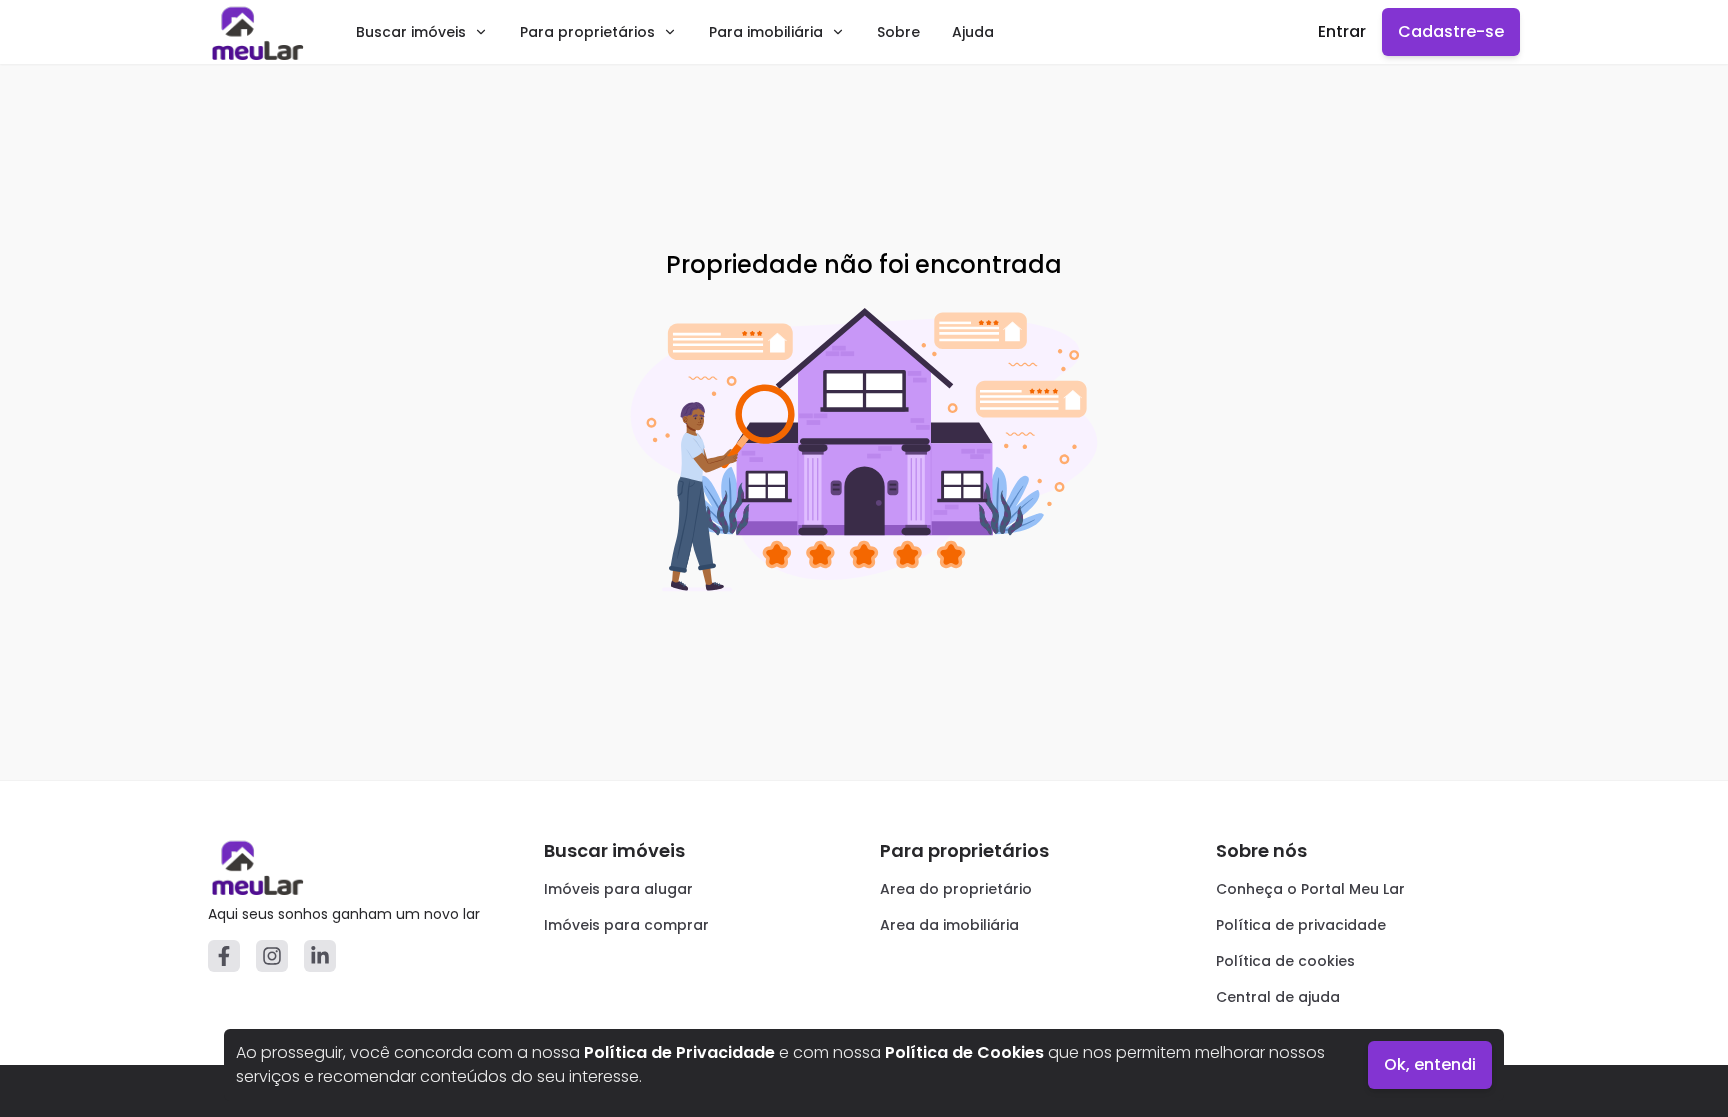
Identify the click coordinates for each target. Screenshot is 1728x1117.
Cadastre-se (1451, 31)
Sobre (898, 32)
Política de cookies (1285, 961)
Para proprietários (587, 32)
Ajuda (973, 32)
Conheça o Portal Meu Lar (1310, 889)
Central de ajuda (1278, 997)
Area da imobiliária (949, 925)
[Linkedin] (320, 956)
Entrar (1342, 31)
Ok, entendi (1430, 1064)
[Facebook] (224, 956)
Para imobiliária (766, 32)
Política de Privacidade (679, 1052)
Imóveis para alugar (618, 889)
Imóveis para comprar (626, 925)
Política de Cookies (964, 1052)
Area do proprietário (956, 889)
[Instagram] (272, 956)
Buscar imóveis (411, 32)
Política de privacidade (1301, 925)
